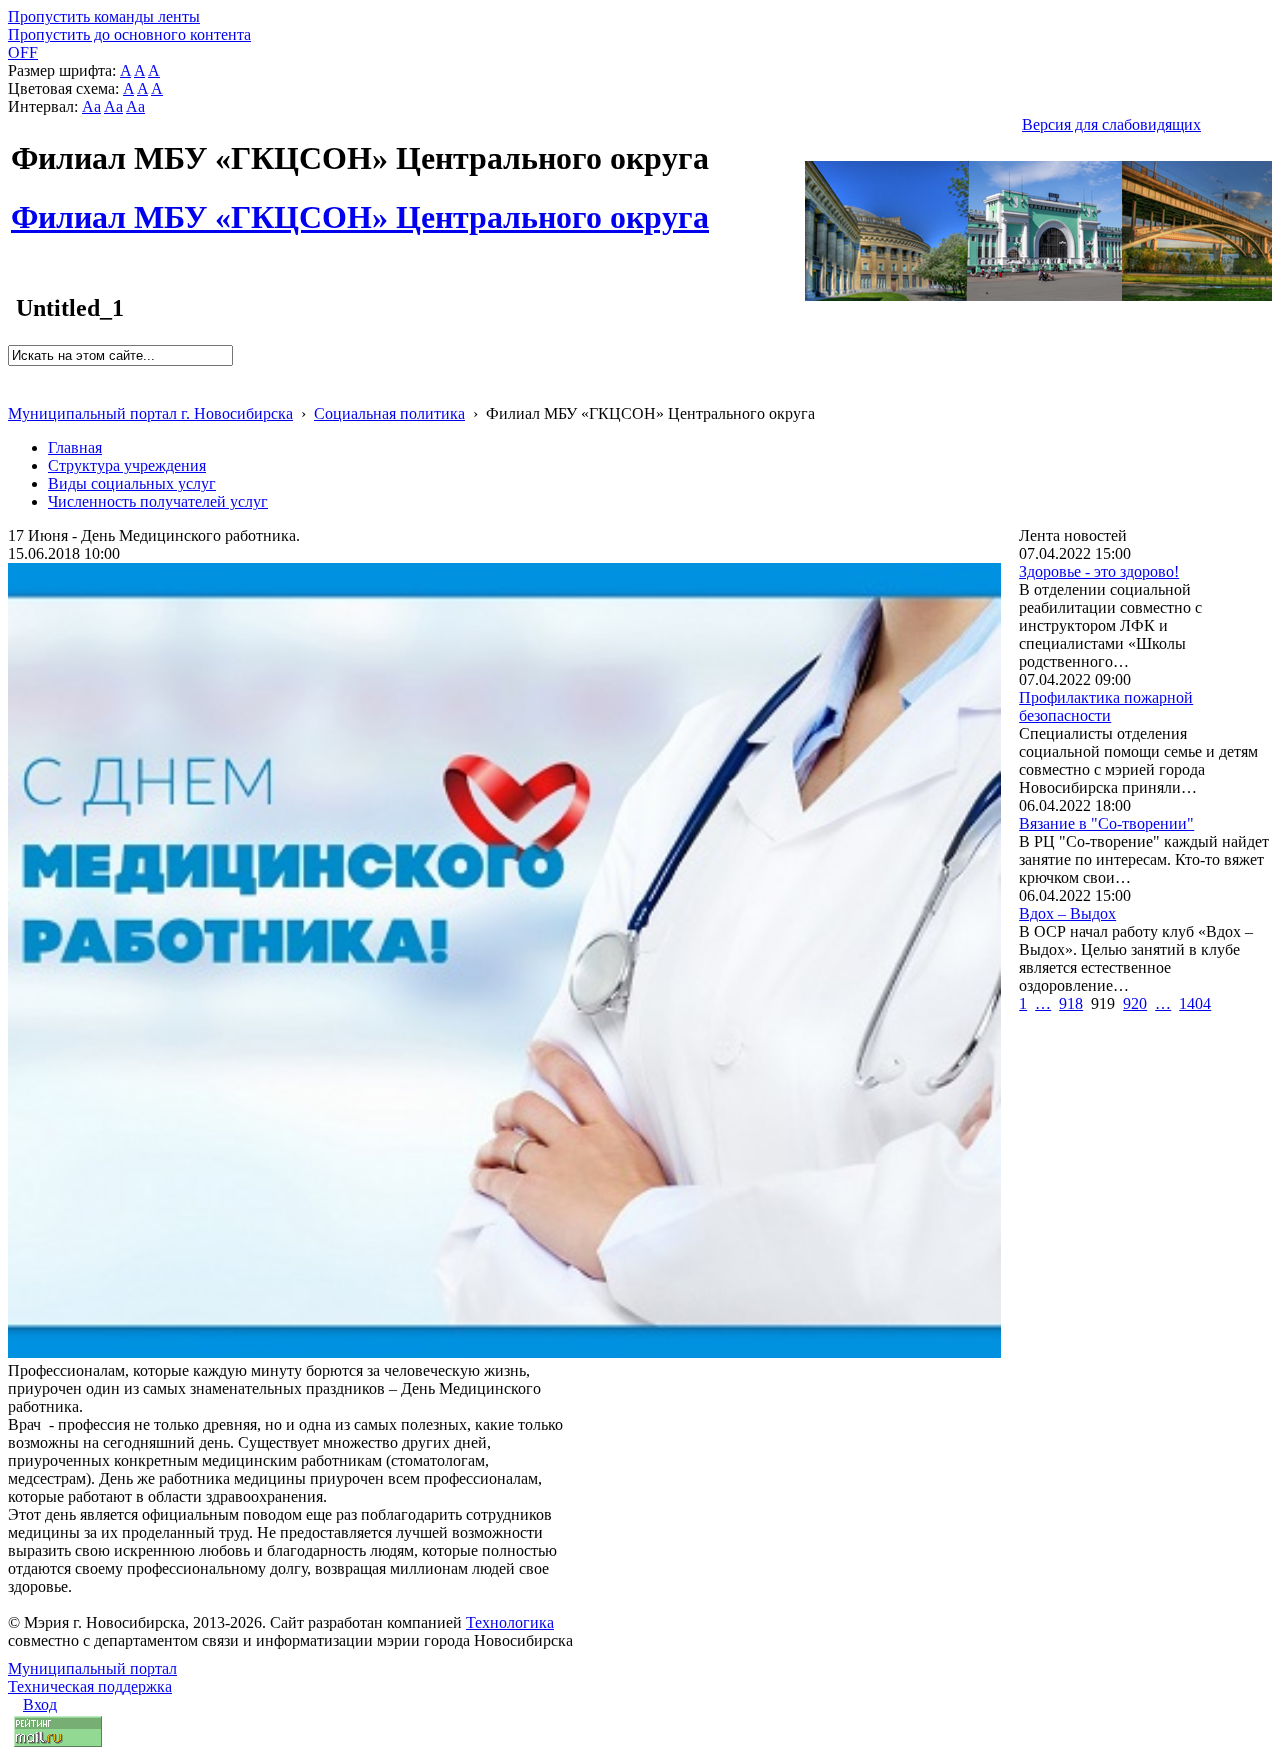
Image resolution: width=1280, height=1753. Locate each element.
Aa (91, 106)
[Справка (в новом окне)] (16, 392)
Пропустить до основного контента (129, 34)
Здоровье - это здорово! (1099, 571)
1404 (1195, 1003)
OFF (23, 52)
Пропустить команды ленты (104, 16)
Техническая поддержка (90, 1686)
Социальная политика (389, 413)
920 (1135, 1003)
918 (1071, 1003)
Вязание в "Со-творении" (1106, 823)
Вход (40, 1704)
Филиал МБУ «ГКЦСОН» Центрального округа (360, 206)
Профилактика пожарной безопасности (1106, 706)
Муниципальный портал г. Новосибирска (150, 413)
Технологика (510, 1622)
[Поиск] (14, 374)
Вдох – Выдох (1067, 913)
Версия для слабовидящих (1111, 124)
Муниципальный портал (92, 1668)
